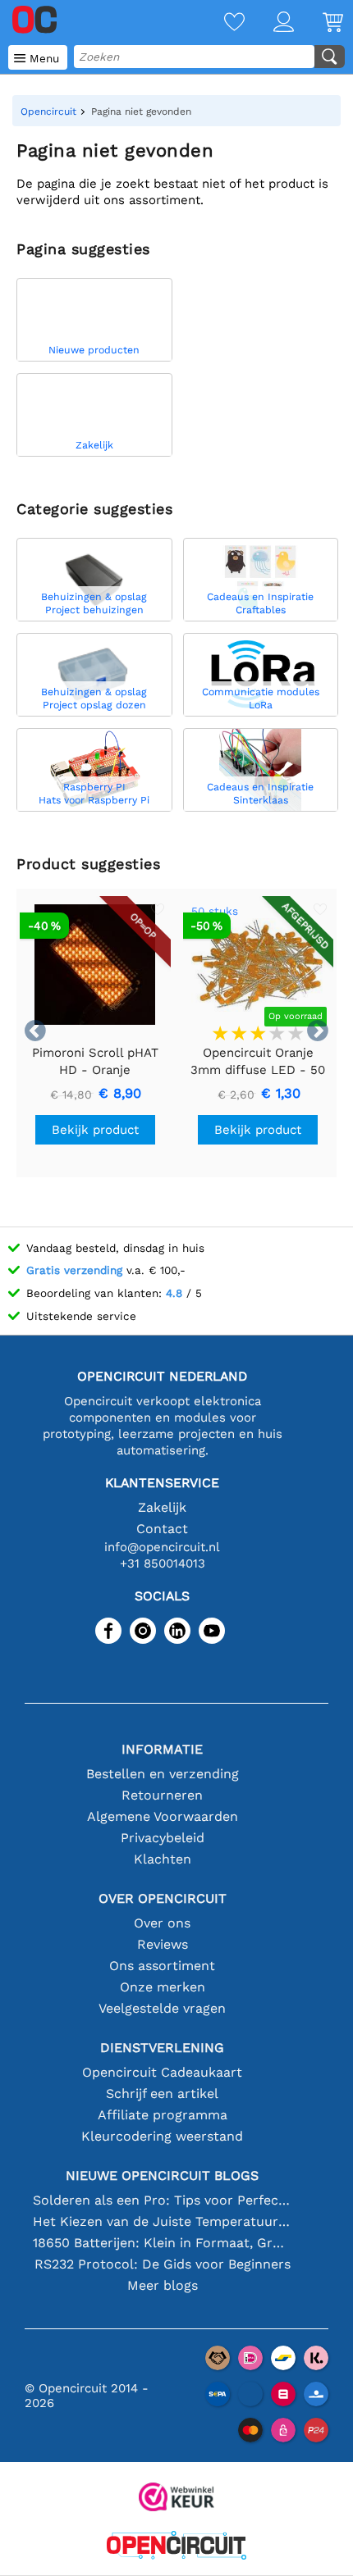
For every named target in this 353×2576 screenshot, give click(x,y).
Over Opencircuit (163, 1898)
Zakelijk (162, 1507)
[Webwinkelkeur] (176, 2499)
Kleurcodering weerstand (162, 2136)
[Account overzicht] (269, 23)
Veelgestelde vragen (162, 2008)
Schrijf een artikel (162, 2094)
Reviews (163, 1944)
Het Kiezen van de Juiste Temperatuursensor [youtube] (162, 2221)
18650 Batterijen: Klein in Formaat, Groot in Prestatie (162, 2243)
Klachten (163, 1859)
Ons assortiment (162, 1966)
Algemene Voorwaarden (163, 1816)
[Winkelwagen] (319, 23)
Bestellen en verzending (163, 1774)
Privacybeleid (163, 1838)
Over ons (162, 1923)
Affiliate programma (163, 2115)
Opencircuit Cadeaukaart (162, 2072)
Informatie (162, 1749)
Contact (162, 1529)
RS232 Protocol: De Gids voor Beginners (163, 2264)
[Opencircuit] (176, 2547)
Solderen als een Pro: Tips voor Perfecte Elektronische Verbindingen (162, 2200)
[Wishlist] (220, 23)
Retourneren (162, 1795)
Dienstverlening (162, 2048)
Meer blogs (163, 2285)
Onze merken (163, 1987)
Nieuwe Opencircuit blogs (162, 2175)
